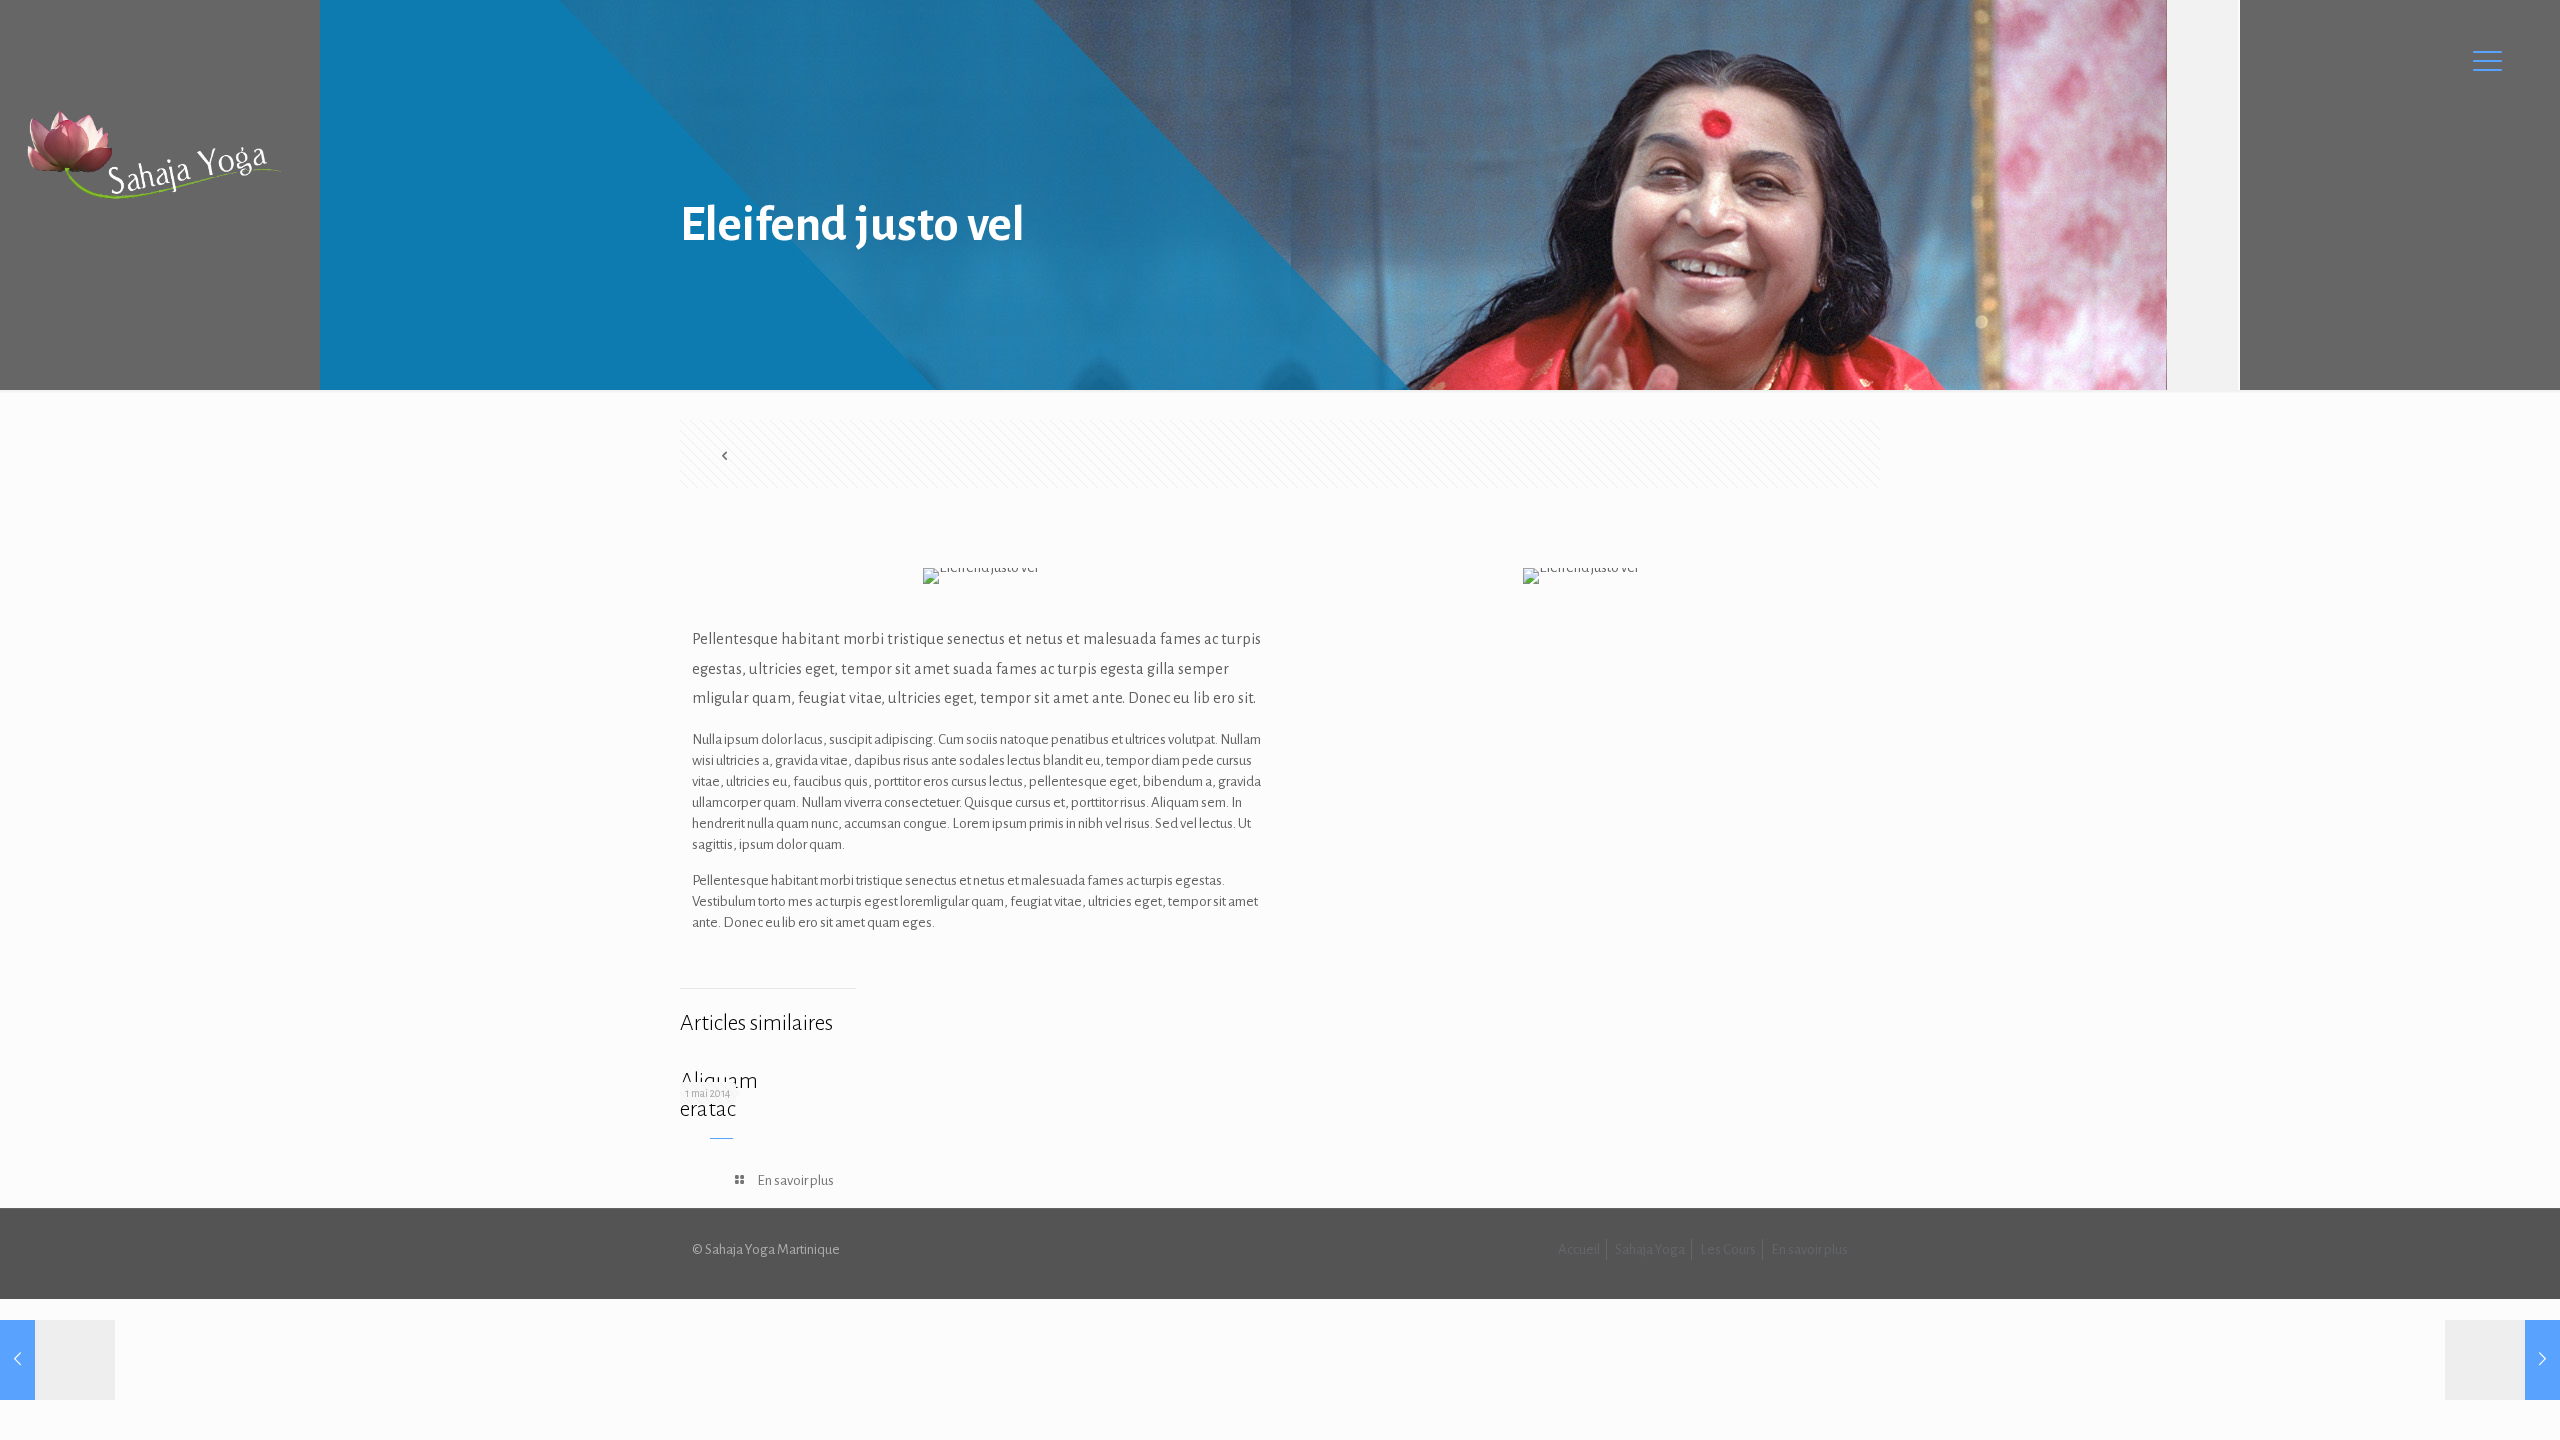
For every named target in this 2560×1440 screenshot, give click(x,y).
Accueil (1579, 1249)
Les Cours (1728, 1249)
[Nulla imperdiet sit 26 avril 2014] (2502, 1360)
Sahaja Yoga (1650, 1249)
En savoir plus (1809, 1249)
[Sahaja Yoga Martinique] (153, 155)
